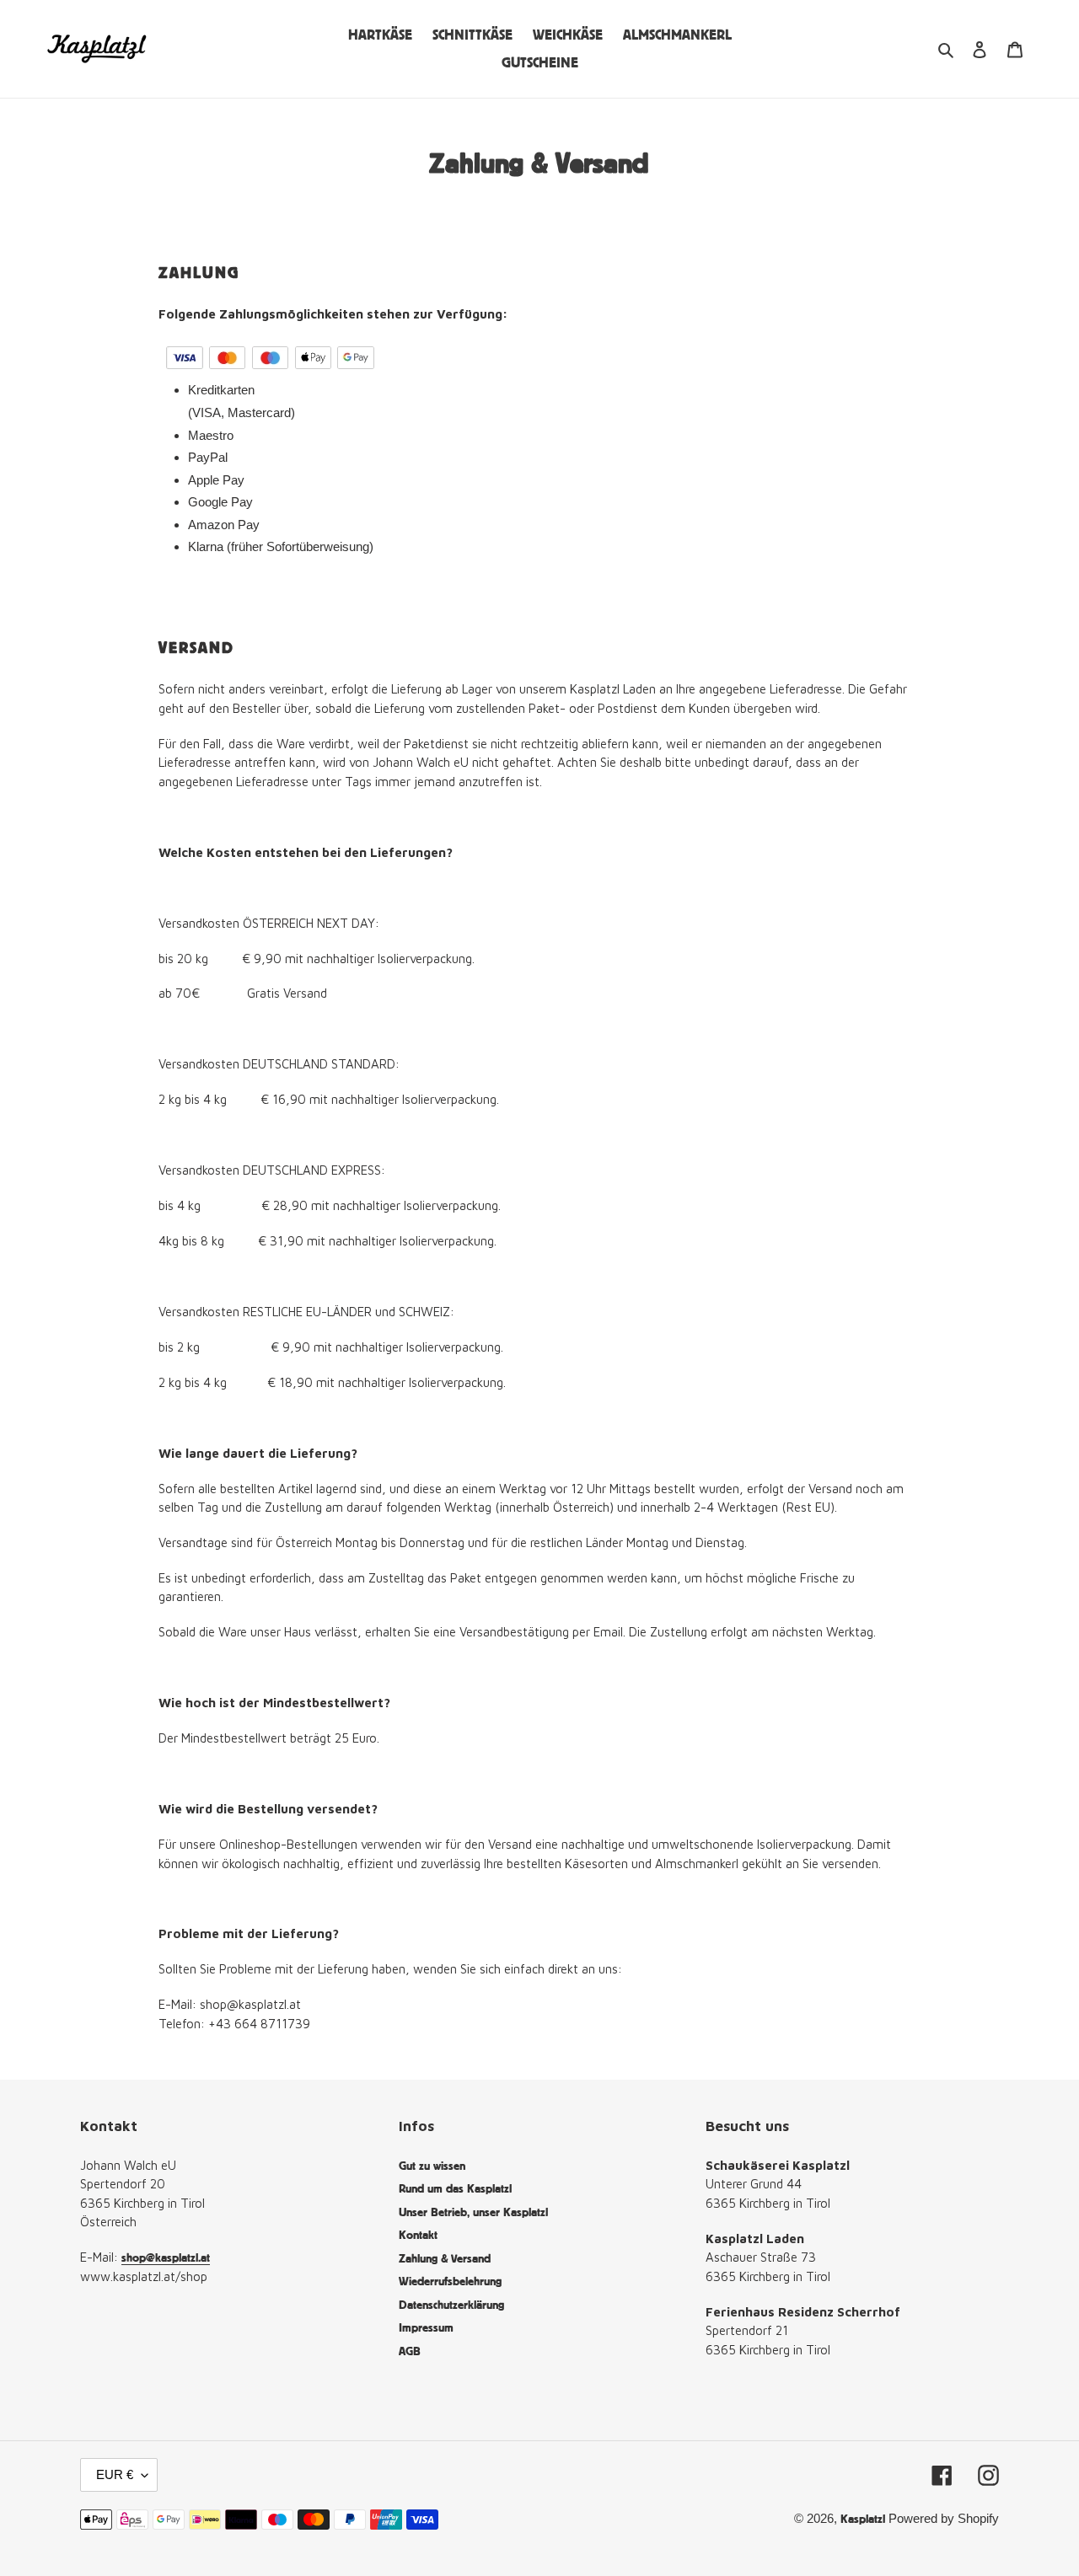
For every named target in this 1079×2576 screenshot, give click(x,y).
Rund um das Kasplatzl (455, 2188)
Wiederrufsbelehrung (450, 2281)
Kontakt (418, 2234)
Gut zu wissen (432, 2165)
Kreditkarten (223, 390)
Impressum (426, 2327)
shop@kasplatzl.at (166, 2257)
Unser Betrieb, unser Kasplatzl (473, 2212)
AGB (410, 2351)
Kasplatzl (863, 2518)
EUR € (115, 2474)
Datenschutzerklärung (451, 2304)
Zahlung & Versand (445, 2258)
